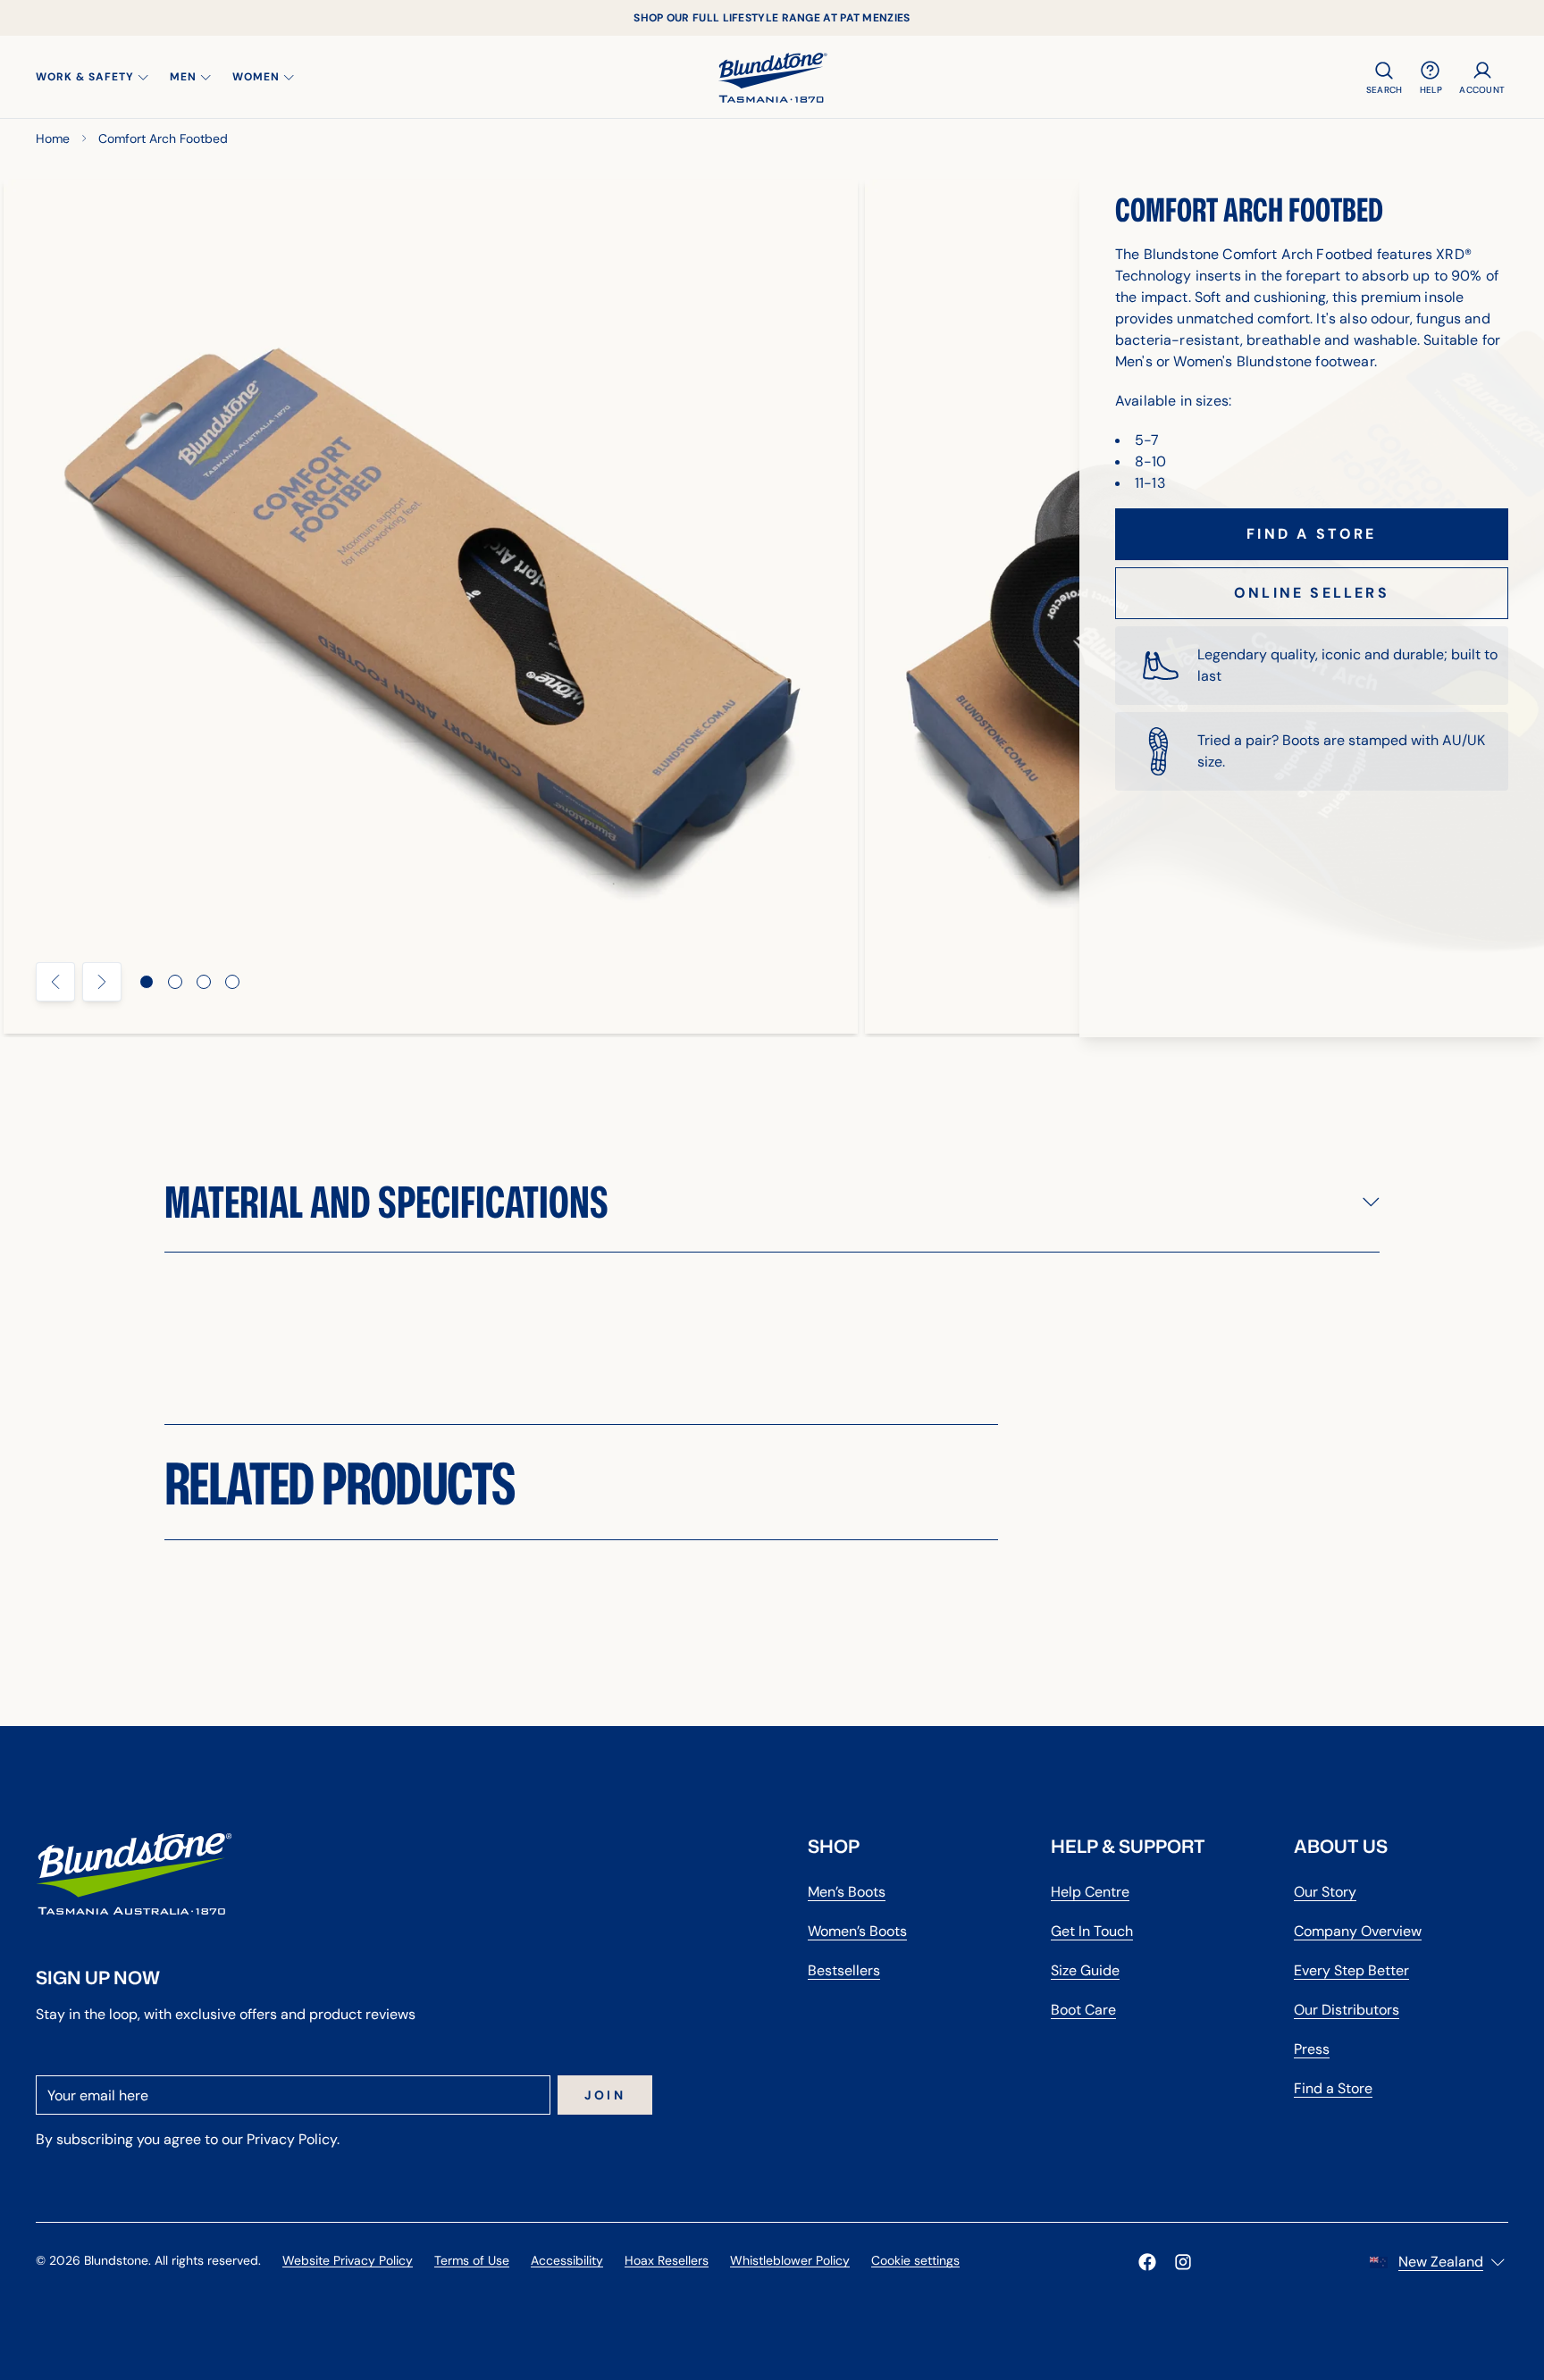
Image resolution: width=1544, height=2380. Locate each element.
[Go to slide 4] (232, 982)
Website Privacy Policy (348, 2260)
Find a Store (1333, 2088)
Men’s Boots (847, 1892)
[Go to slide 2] (175, 982)
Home (53, 138)
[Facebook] (1147, 2262)
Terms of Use (472, 2260)
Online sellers (1312, 593)
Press (1312, 2049)
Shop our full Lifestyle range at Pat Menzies (772, 18)
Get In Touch (1092, 1931)
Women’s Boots (857, 1931)
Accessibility (567, 2260)
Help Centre (1090, 1892)
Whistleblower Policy (790, 2260)
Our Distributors (1347, 2010)
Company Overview (1358, 1931)
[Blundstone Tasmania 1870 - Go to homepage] (772, 77)
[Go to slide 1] (147, 982)
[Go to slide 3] (204, 982)
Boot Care (1083, 2010)
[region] (772, 607)
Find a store (1311, 534)
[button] (772, 1202)
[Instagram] (1183, 2262)
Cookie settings (915, 2260)
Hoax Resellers (667, 2260)
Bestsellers (844, 1970)
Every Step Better (1351, 1970)
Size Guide (1085, 1970)
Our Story (1325, 1892)
